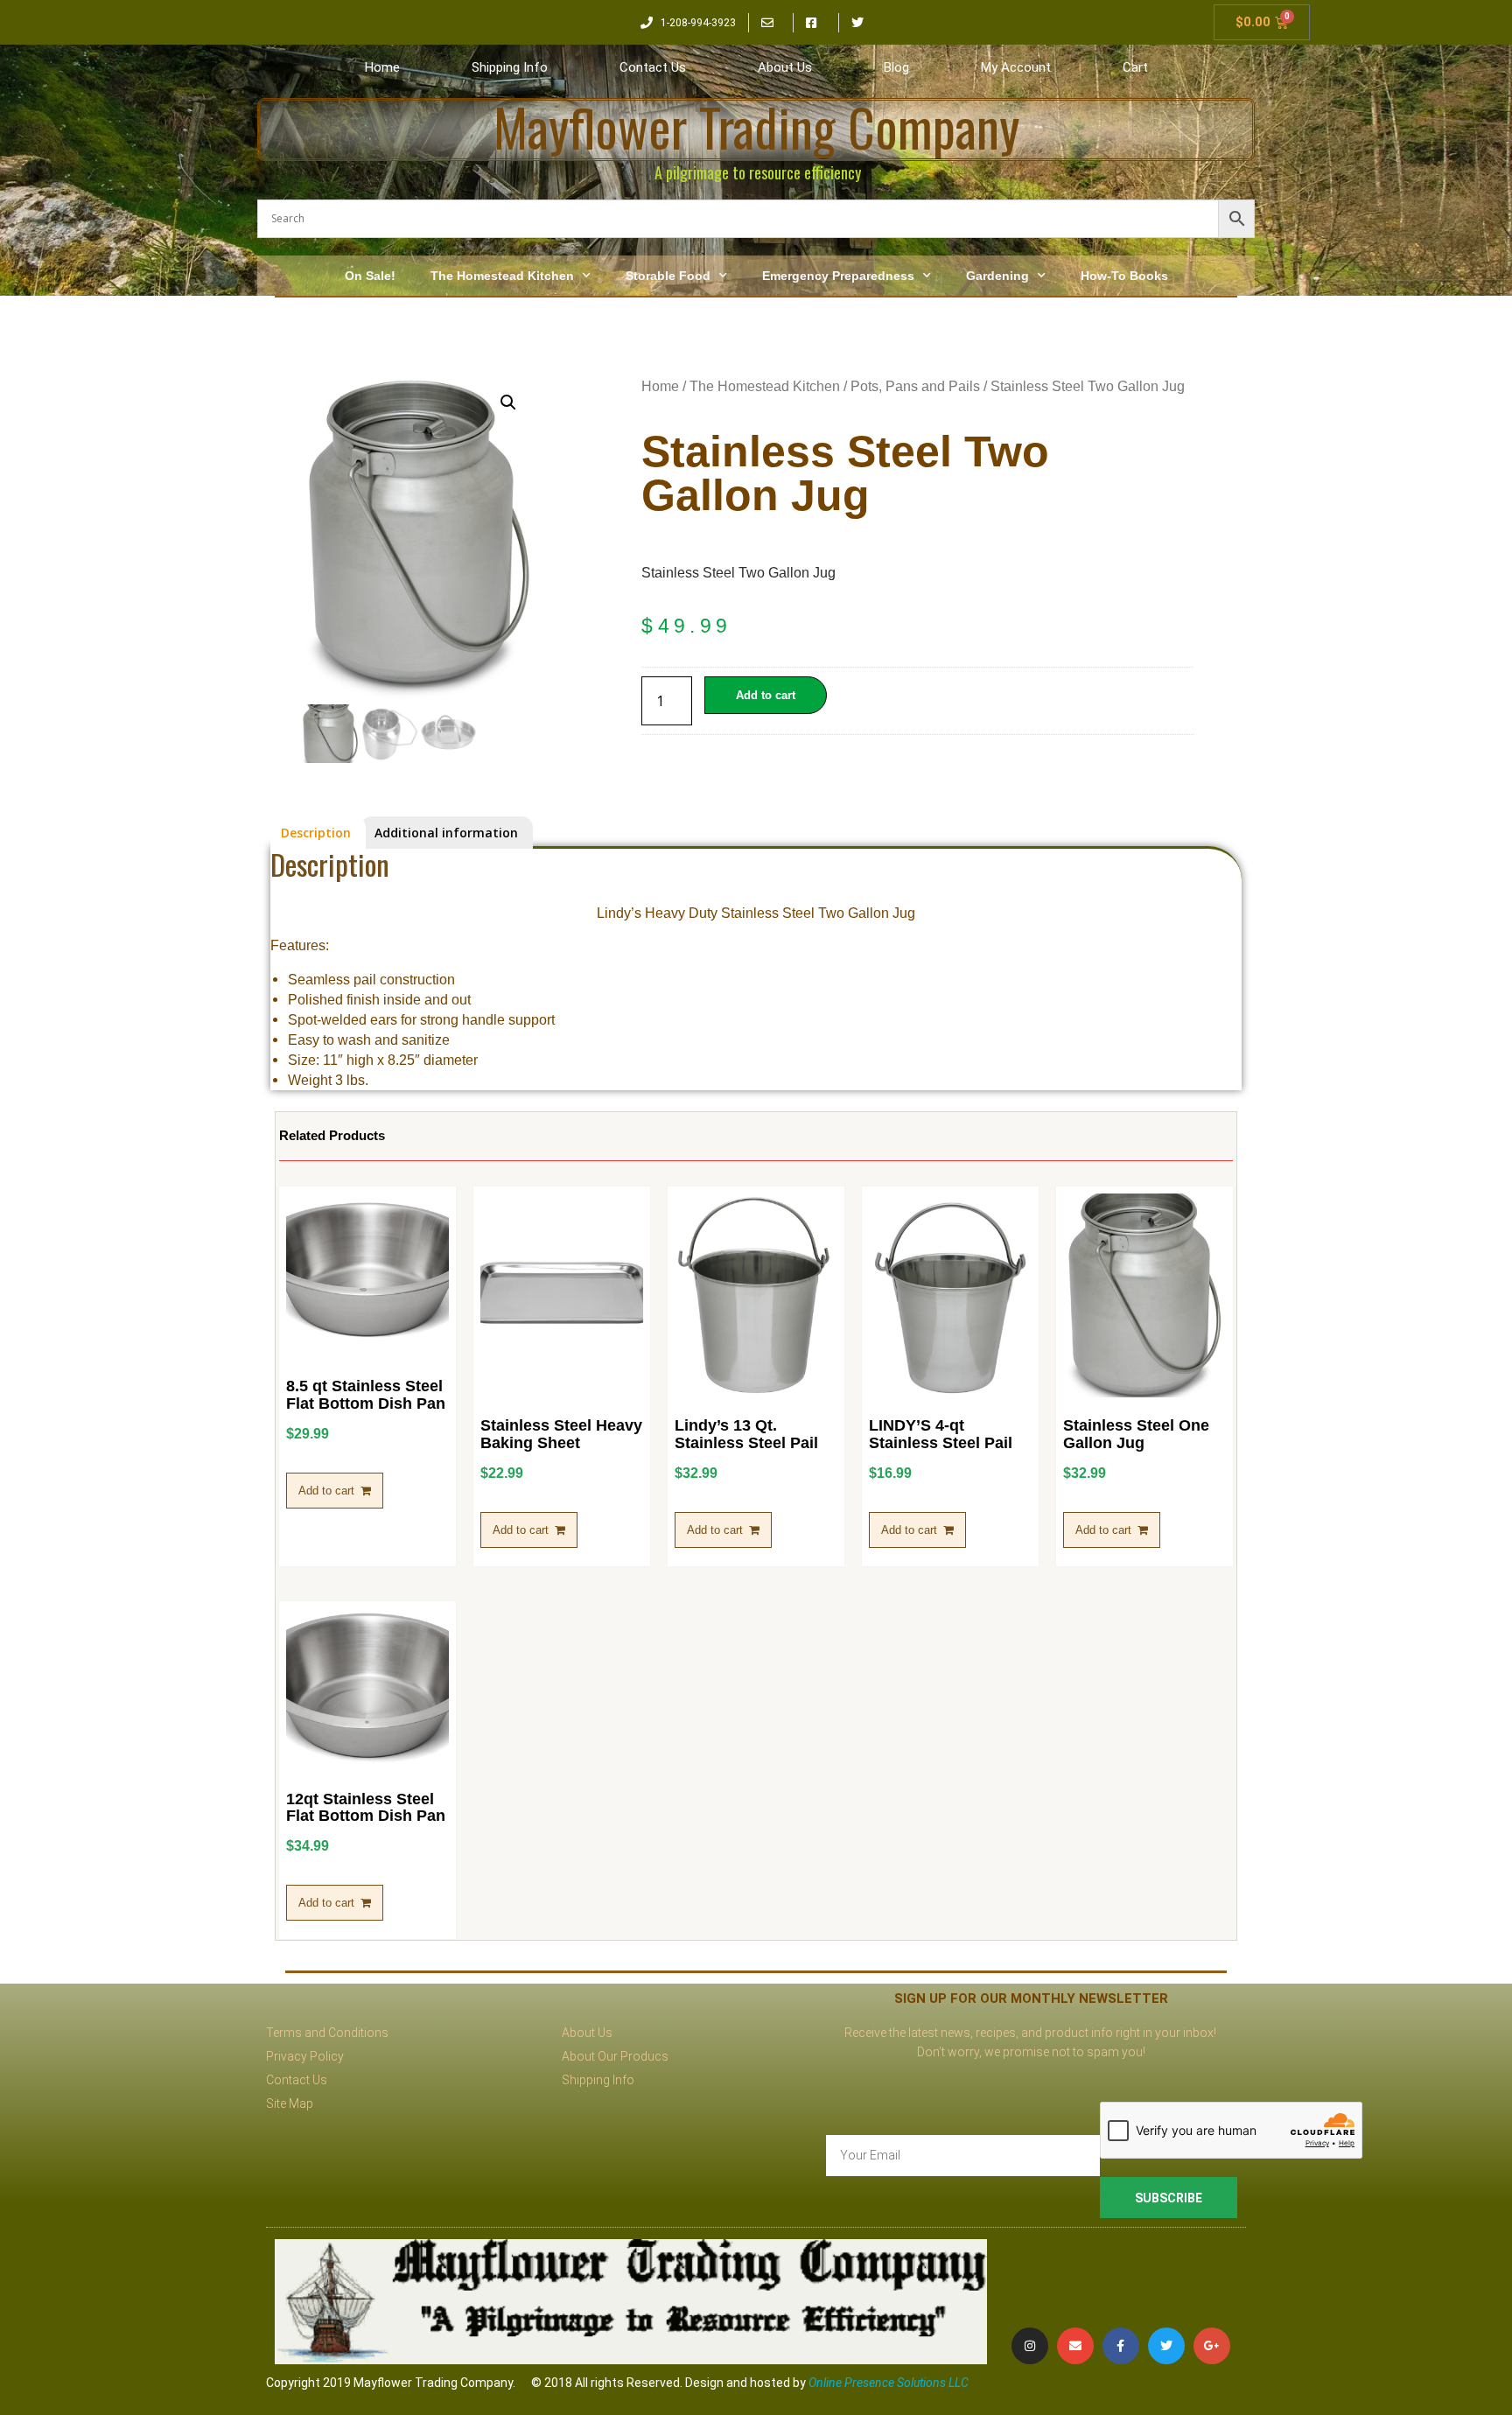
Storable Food (668, 276)
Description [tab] (316, 833)
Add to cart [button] (326, 1491)
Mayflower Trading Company (756, 126)
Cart (1135, 67)
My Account (1016, 67)
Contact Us (653, 67)
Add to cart (766, 695)
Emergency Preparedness (838, 276)
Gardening (997, 276)
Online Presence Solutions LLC (889, 2383)
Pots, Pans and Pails (915, 386)
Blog (896, 67)
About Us (785, 67)
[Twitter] (1166, 2346)
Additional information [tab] (446, 833)
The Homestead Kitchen (502, 276)
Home (382, 67)
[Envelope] (1075, 2346)
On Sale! (370, 276)
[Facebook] (1121, 2346)
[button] (508, 402)
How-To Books (1124, 276)
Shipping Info (510, 67)
